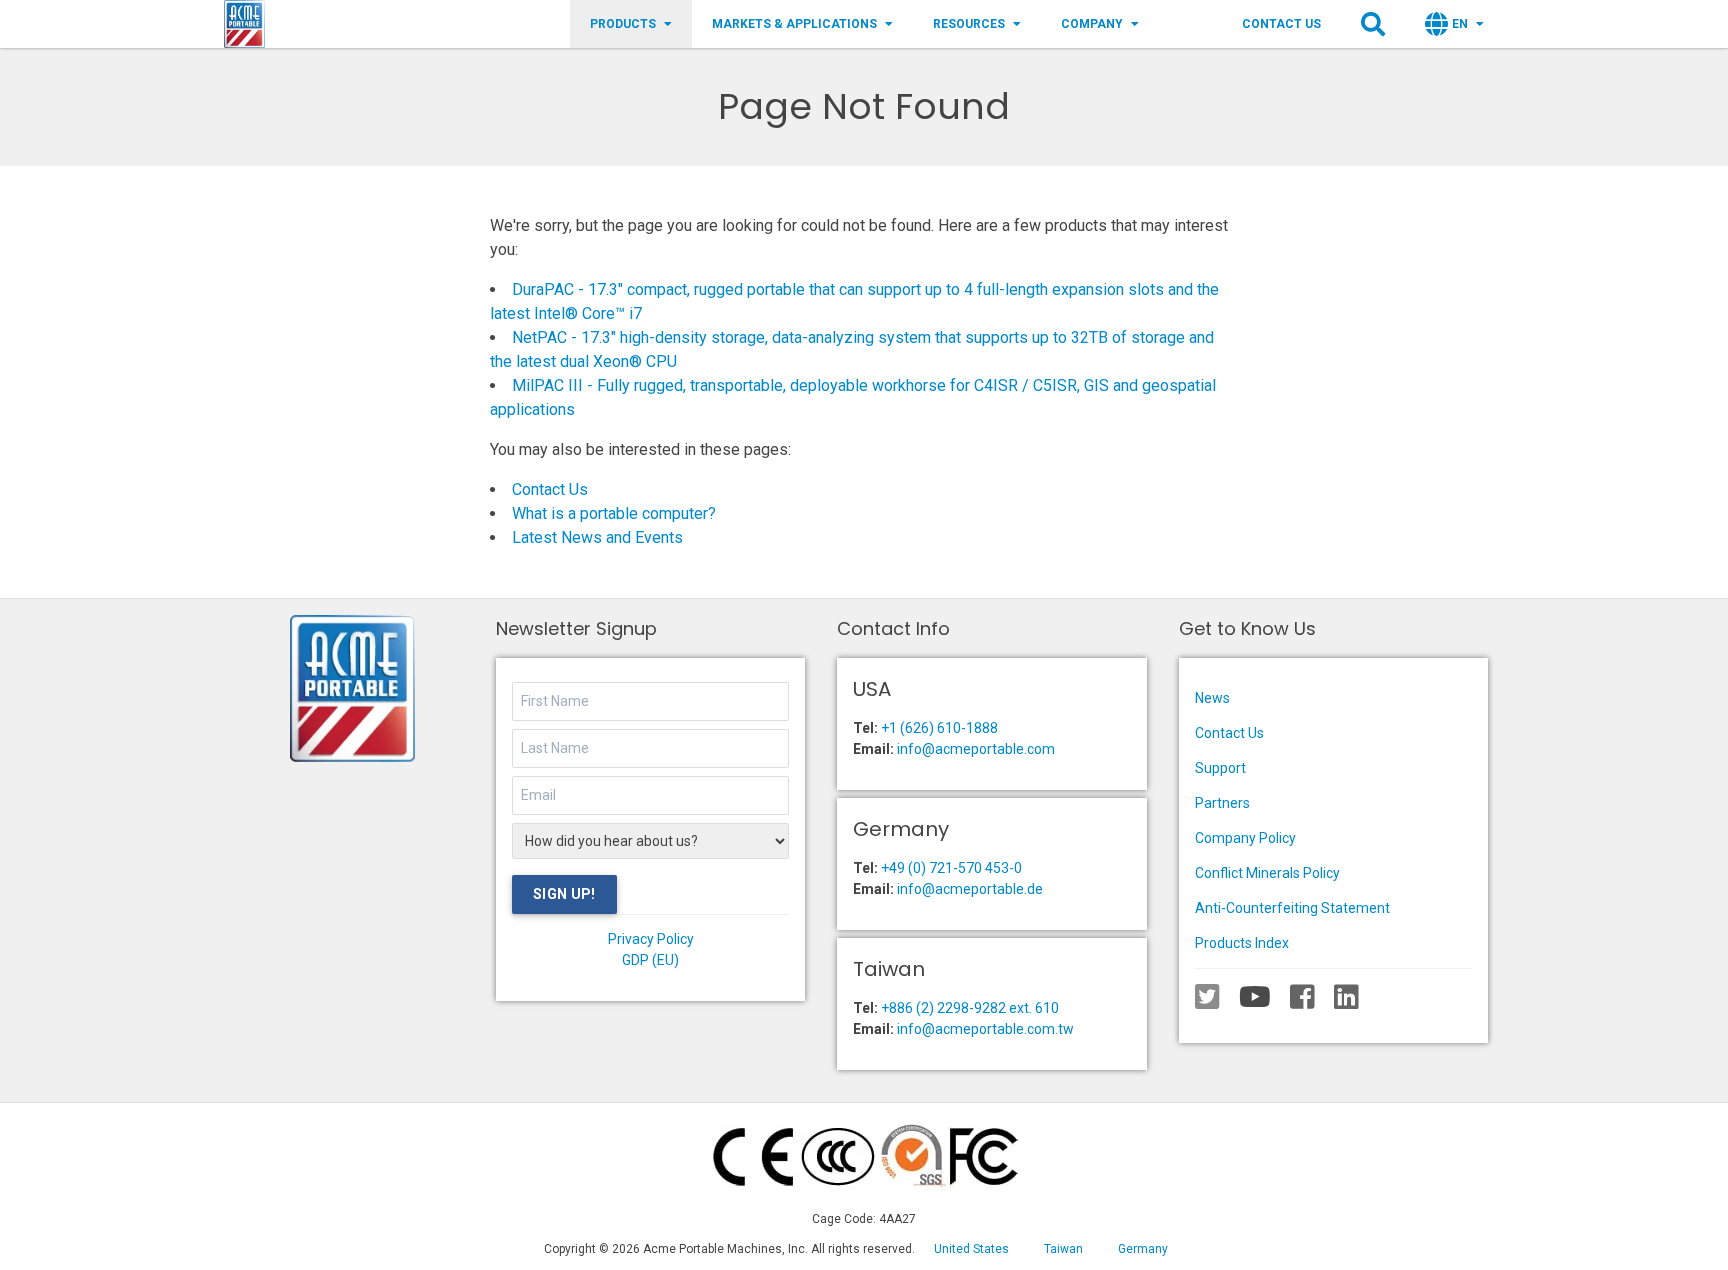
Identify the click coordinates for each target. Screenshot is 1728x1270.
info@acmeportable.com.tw (985, 1029)
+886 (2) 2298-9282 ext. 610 (970, 1008)
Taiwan (1063, 1249)
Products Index (1242, 943)
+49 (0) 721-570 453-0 (951, 868)
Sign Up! (564, 894)
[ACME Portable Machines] (244, 24)
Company (1092, 24)
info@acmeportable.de (970, 889)
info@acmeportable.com (976, 749)
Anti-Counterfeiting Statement (1292, 908)
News (1212, 698)
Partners (1222, 803)
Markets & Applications (794, 24)
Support (1220, 768)
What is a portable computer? (614, 513)
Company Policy (1245, 838)
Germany (1143, 1249)
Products (623, 24)
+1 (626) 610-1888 (939, 728)
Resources (969, 24)
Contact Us (1281, 24)
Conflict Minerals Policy (1267, 873)
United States (971, 1249)
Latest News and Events (597, 537)
